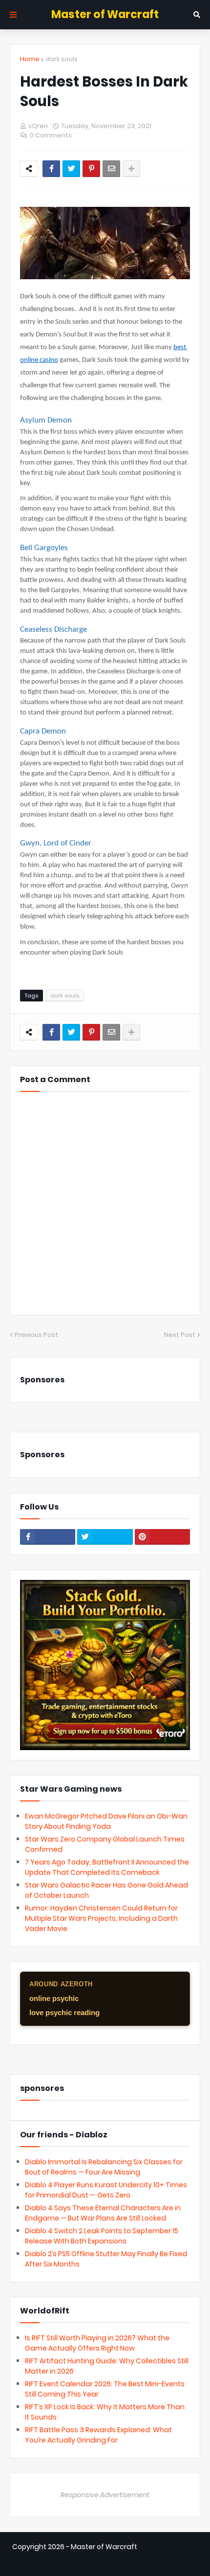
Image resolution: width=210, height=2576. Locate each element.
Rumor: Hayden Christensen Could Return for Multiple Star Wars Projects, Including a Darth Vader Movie (101, 1918)
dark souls (62, 59)
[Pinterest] (91, 169)
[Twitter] (71, 169)
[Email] (111, 169)
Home (30, 59)
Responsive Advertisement (105, 2495)
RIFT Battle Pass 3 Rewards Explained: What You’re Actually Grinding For (98, 2435)
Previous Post (36, 1335)
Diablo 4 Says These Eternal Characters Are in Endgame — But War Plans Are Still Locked (103, 2213)
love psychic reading (64, 2012)
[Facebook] (51, 169)
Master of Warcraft (105, 14)
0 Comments (51, 135)
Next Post (180, 1335)
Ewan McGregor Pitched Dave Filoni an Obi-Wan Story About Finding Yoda (106, 1821)
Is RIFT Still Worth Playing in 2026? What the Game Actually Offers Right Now (97, 2343)
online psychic (54, 1998)
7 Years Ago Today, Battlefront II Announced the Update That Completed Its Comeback (107, 1867)
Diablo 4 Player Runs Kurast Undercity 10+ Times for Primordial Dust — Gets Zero (106, 2190)
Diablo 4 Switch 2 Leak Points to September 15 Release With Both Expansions (102, 2236)
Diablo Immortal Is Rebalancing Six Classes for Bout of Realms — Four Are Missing (104, 2167)
